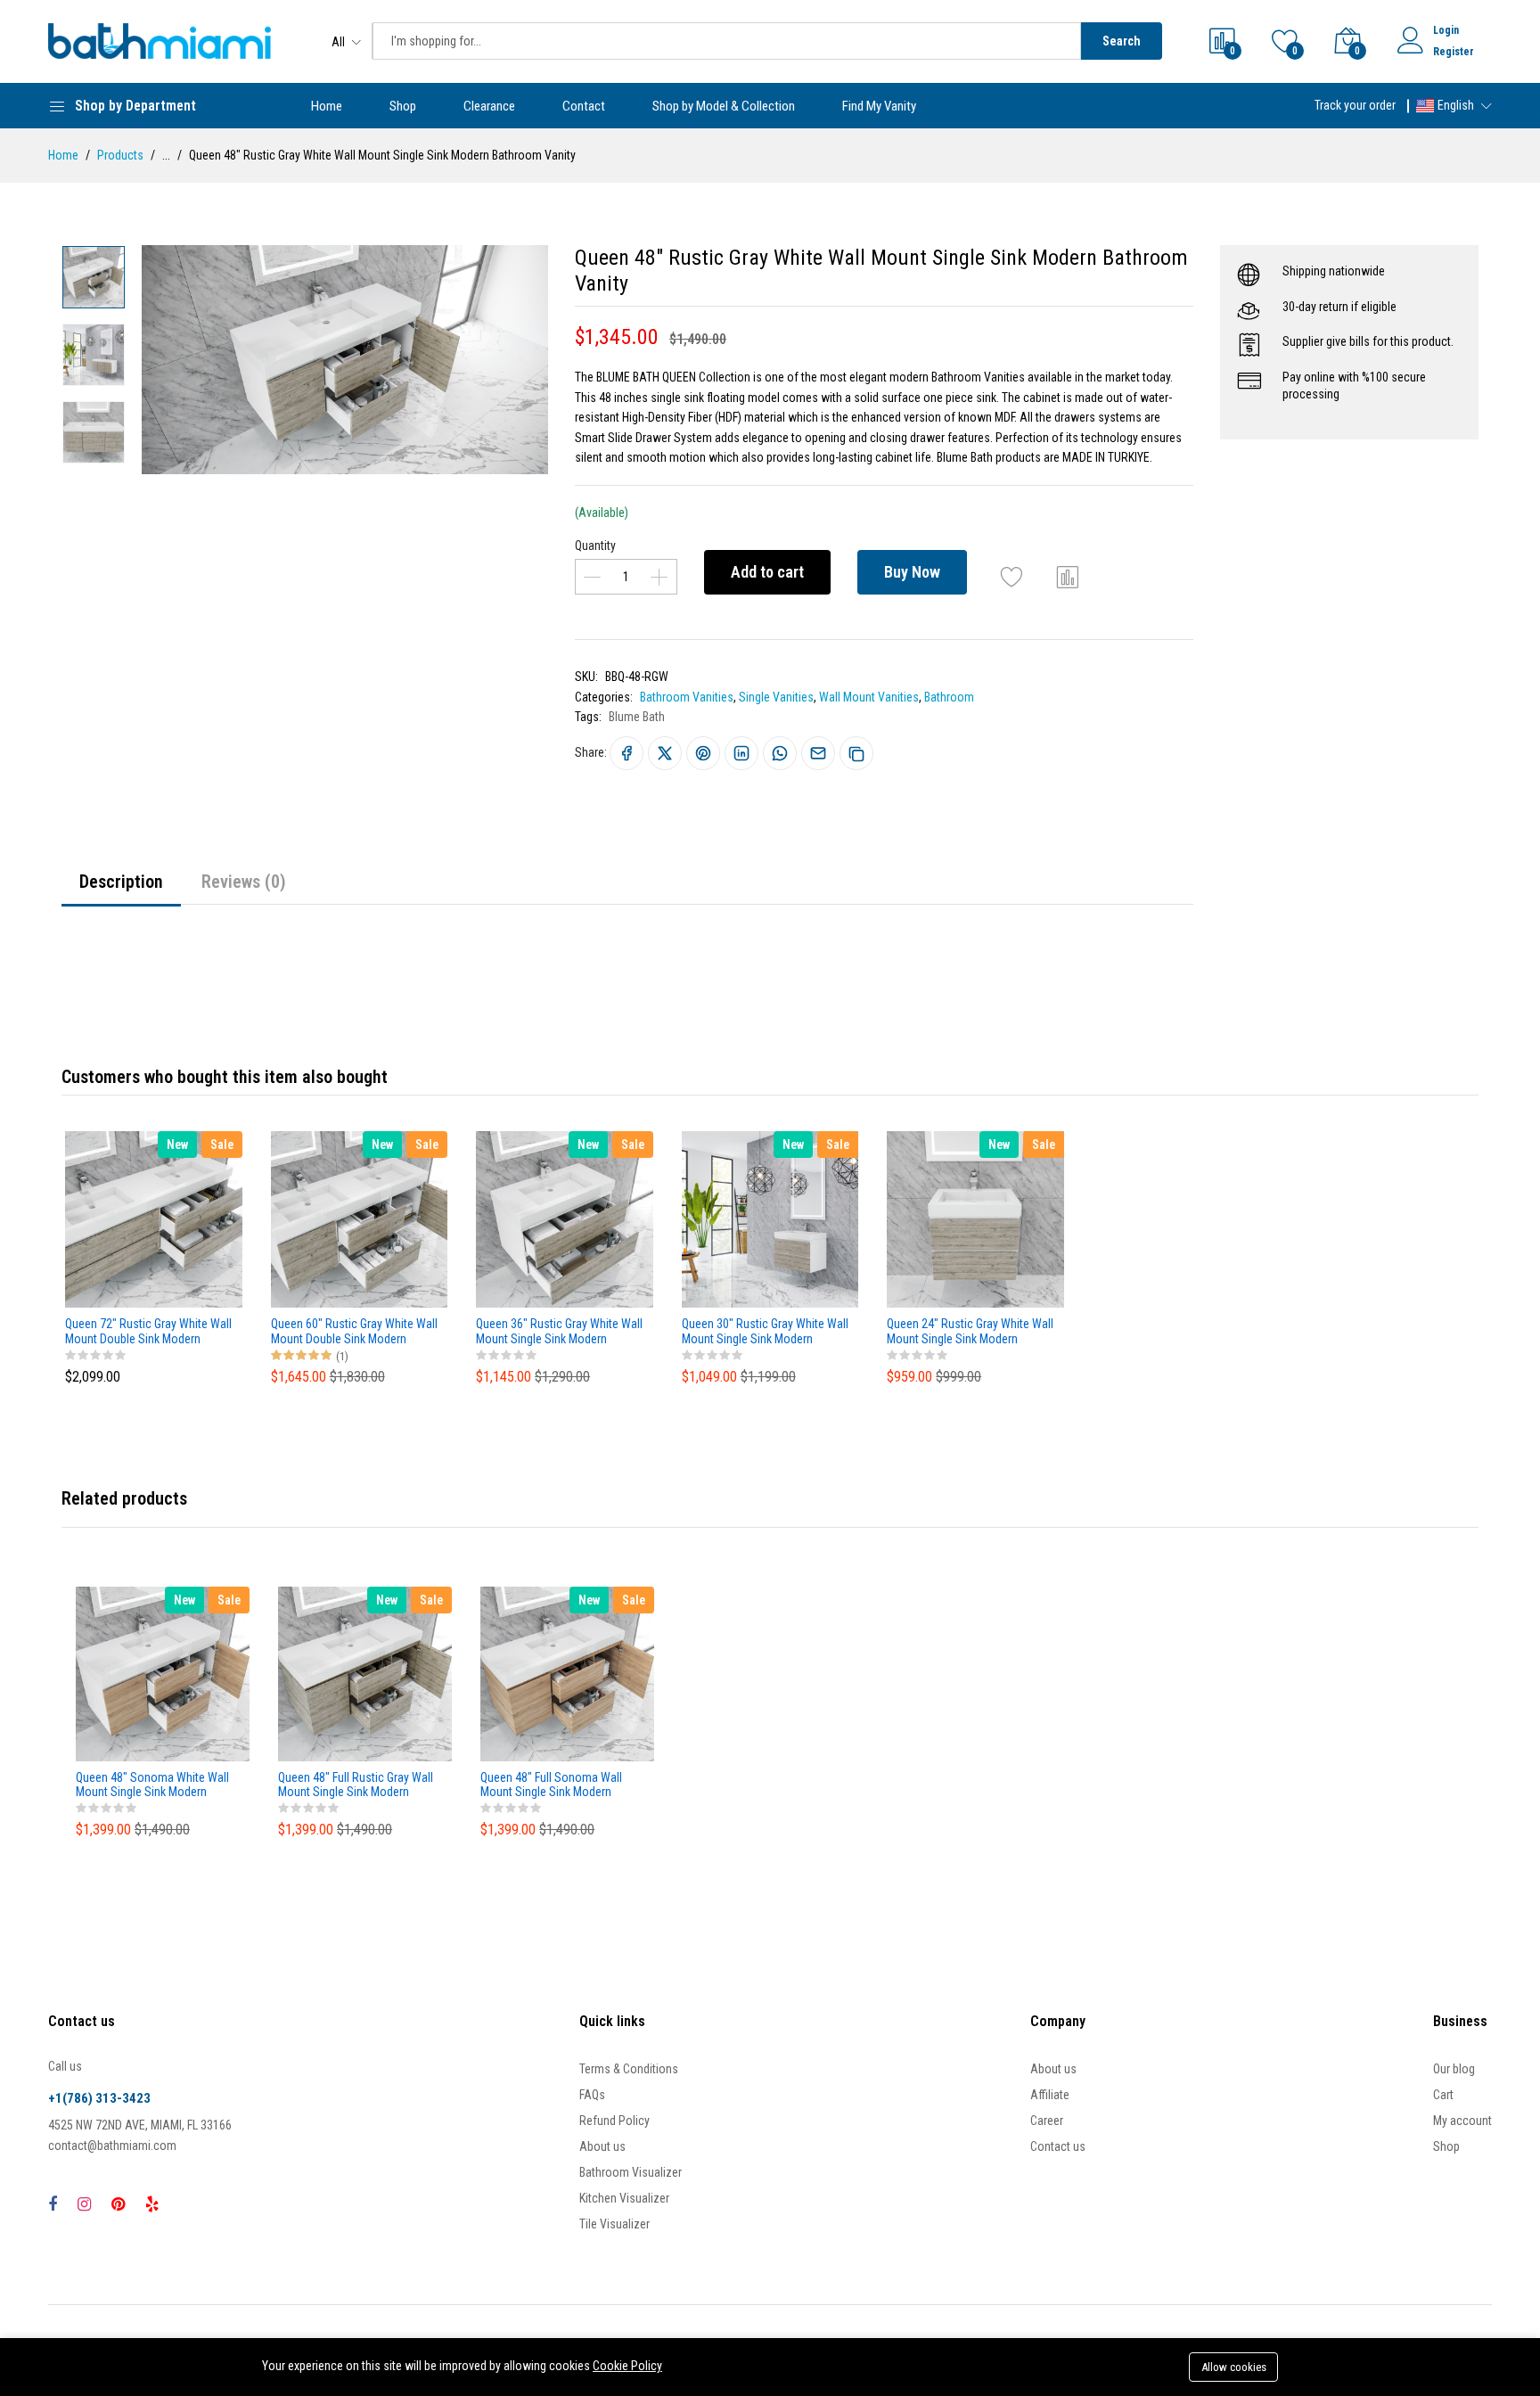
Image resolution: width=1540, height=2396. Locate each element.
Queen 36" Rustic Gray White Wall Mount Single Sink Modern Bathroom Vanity (559, 1332)
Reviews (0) (244, 882)
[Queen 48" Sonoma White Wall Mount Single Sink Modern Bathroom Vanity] (163, 1674)
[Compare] (1068, 577)
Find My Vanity (879, 106)
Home (327, 106)
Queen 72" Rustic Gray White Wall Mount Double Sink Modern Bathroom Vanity (148, 1332)
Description (121, 882)
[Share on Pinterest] (703, 753)
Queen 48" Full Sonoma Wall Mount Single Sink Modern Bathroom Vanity (551, 1785)
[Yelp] (152, 2204)
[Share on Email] (818, 753)
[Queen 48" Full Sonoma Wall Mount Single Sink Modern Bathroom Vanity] (567, 1674)
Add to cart (767, 572)
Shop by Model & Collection (724, 106)
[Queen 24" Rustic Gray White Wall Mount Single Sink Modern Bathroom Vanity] (975, 1219)
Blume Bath (637, 717)
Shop (403, 106)
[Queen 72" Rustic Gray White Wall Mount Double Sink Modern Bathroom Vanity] (154, 1219)
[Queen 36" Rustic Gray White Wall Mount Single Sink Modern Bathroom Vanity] (565, 1219)
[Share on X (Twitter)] (665, 753)
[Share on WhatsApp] (780, 753)
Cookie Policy (627, 2366)
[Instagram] (84, 2204)
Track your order (1355, 105)
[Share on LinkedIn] (741, 753)
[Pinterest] (118, 2204)
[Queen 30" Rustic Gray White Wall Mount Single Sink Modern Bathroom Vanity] (770, 1219)
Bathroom (949, 697)
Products (120, 155)
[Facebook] (53, 2204)
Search (1122, 41)
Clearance (489, 106)
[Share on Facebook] (627, 753)
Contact (584, 106)
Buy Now (912, 572)
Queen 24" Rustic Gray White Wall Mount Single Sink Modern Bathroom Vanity (970, 1332)
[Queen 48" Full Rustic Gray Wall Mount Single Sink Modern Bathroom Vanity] (365, 1674)
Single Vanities (776, 697)
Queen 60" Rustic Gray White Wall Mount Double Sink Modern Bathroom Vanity (354, 1332)
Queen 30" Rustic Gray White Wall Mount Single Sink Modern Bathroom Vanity (765, 1332)
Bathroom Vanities (687, 697)
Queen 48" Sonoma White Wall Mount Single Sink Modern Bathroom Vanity (152, 1785)
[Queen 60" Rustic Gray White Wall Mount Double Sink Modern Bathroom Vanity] (360, 1219)
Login (1446, 30)
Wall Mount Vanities (869, 697)
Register (1454, 52)
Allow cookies (1234, 2367)
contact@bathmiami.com (112, 2146)
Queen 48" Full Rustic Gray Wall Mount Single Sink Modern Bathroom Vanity (356, 1785)
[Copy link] (856, 753)
